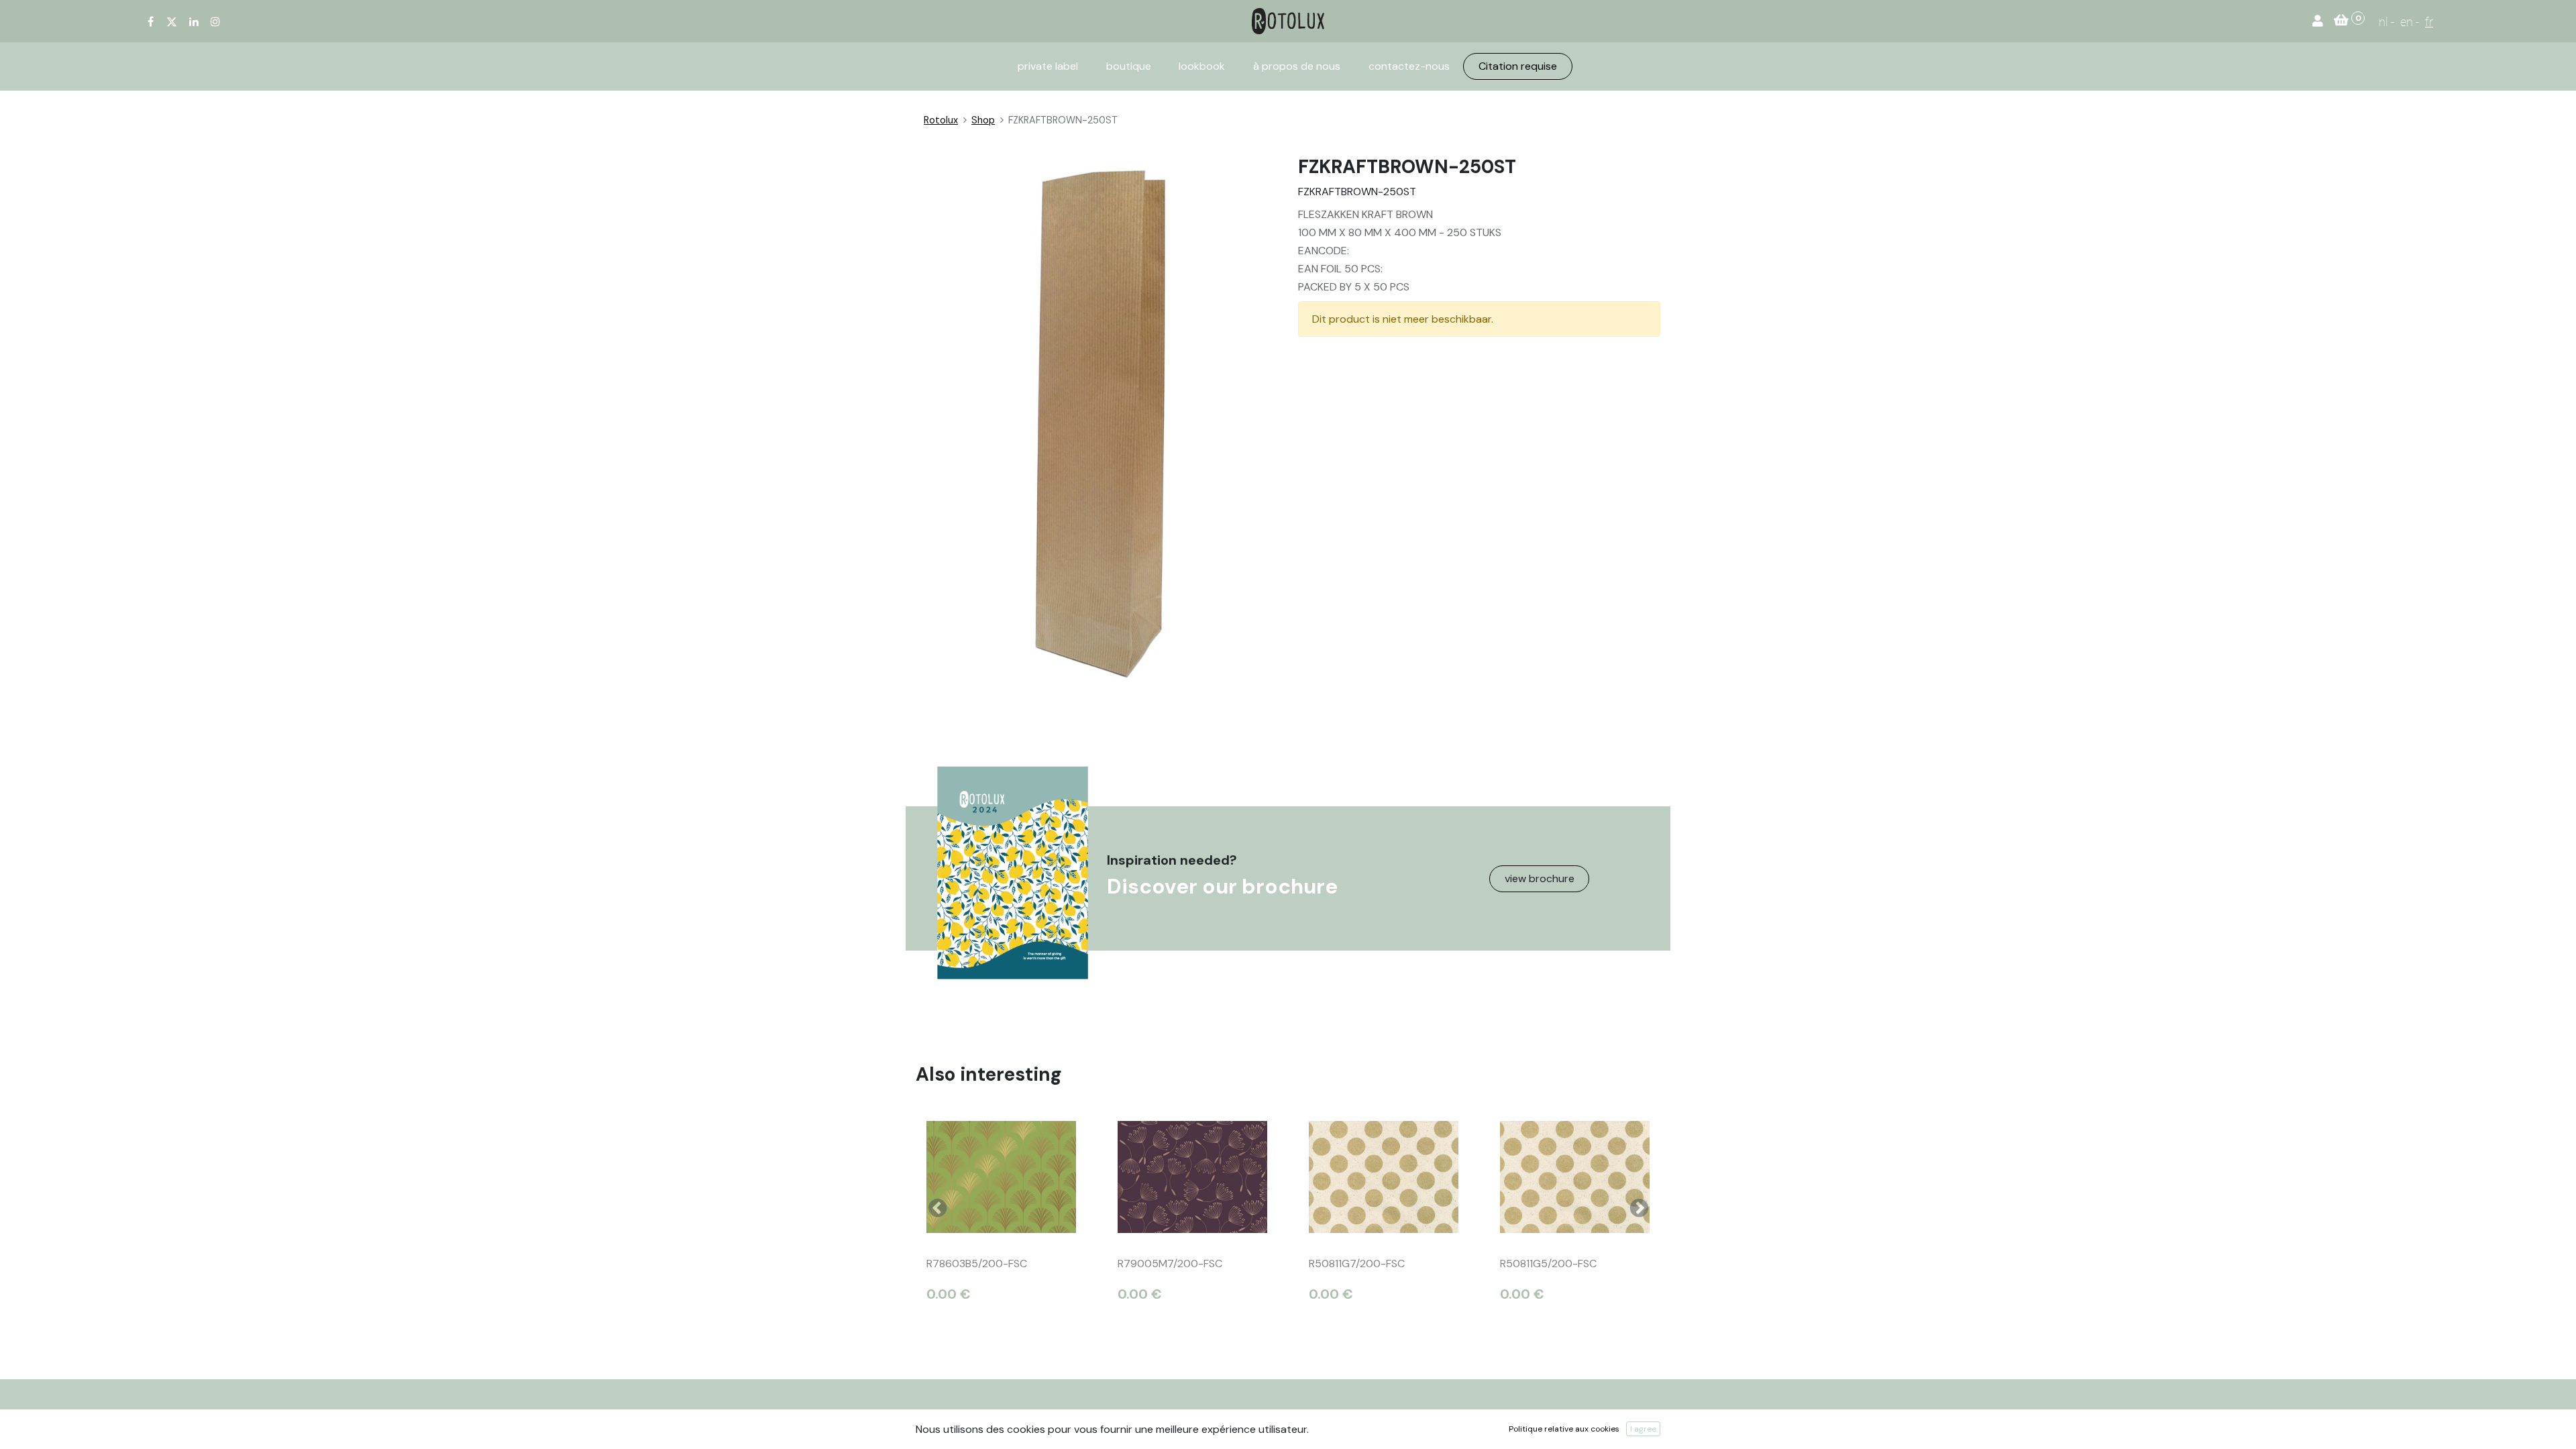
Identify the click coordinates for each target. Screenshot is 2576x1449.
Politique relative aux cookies (1564, 1429)
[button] (937, 1208)
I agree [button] (1643, 1429)
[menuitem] (1048, 66)
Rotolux (941, 120)
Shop (983, 120)
